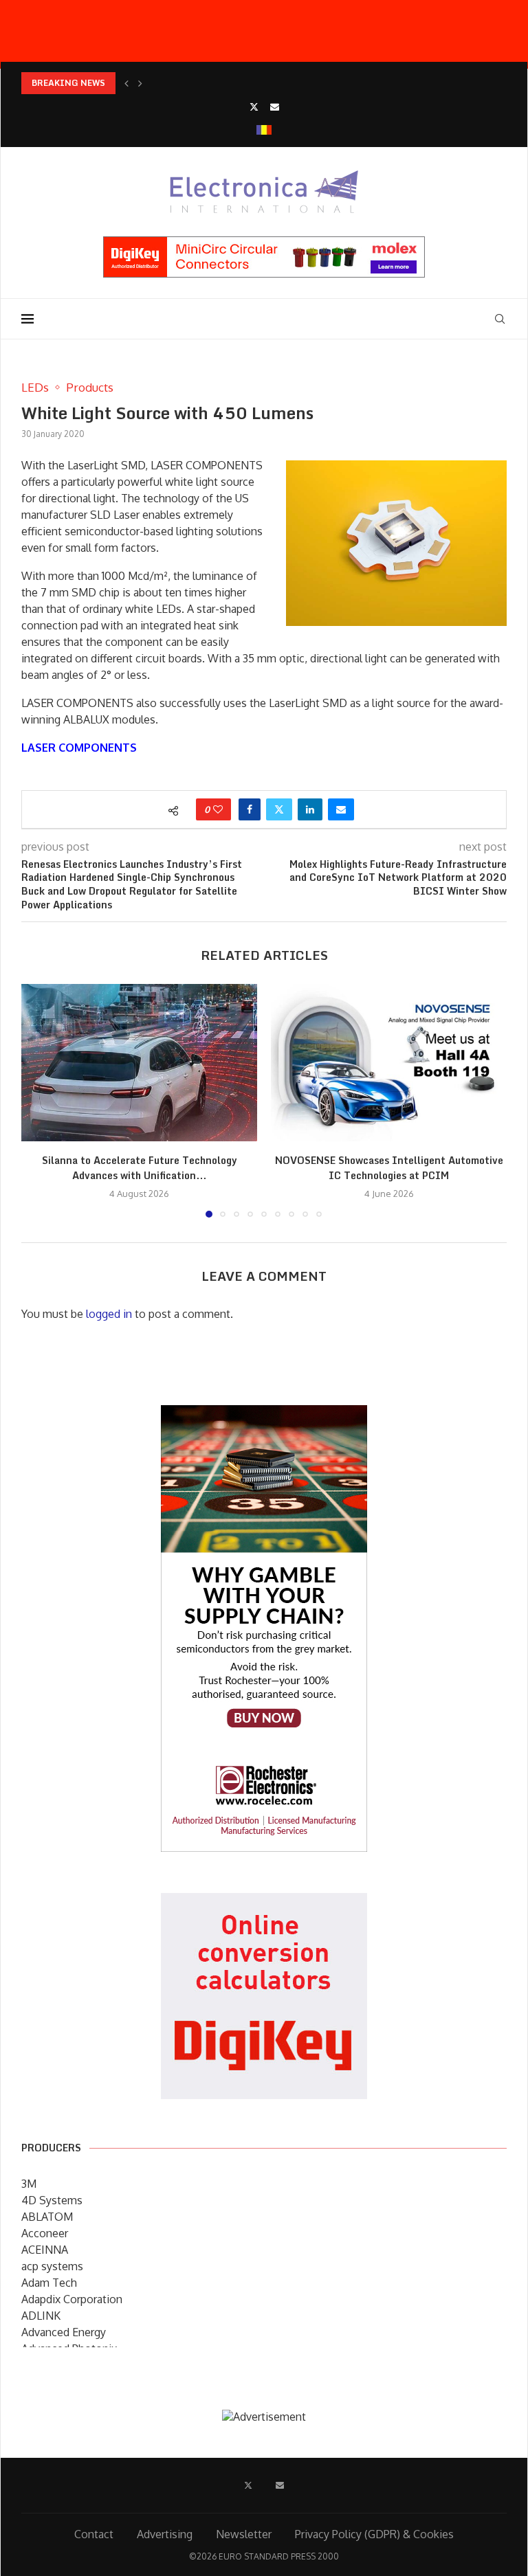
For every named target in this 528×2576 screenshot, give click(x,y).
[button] (126, 83)
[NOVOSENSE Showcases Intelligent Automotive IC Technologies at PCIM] (389, 1063)
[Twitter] (254, 107)
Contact (94, 2534)
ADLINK (41, 2316)
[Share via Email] (341, 809)
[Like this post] (218, 809)
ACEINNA (45, 2250)
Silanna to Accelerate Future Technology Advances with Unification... (140, 1168)
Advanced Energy (64, 2332)
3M (29, 2184)
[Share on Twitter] (279, 809)
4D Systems (52, 2200)
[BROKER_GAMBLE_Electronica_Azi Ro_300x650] (264, 1415)
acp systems (52, 2266)
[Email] (275, 107)
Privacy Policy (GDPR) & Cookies (374, 2534)
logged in (109, 1314)
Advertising (165, 2534)
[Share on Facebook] (250, 809)
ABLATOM (47, 2217)
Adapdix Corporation (72, 2299)
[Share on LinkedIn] (310, 809)
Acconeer (45, 2233)
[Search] (500, 319)
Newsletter (244, 2534)
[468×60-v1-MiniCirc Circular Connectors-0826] (264, 243)
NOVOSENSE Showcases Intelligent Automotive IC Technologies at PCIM (389, 1168)
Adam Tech (49, 2283)
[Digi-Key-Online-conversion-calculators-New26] (264, 1903)
